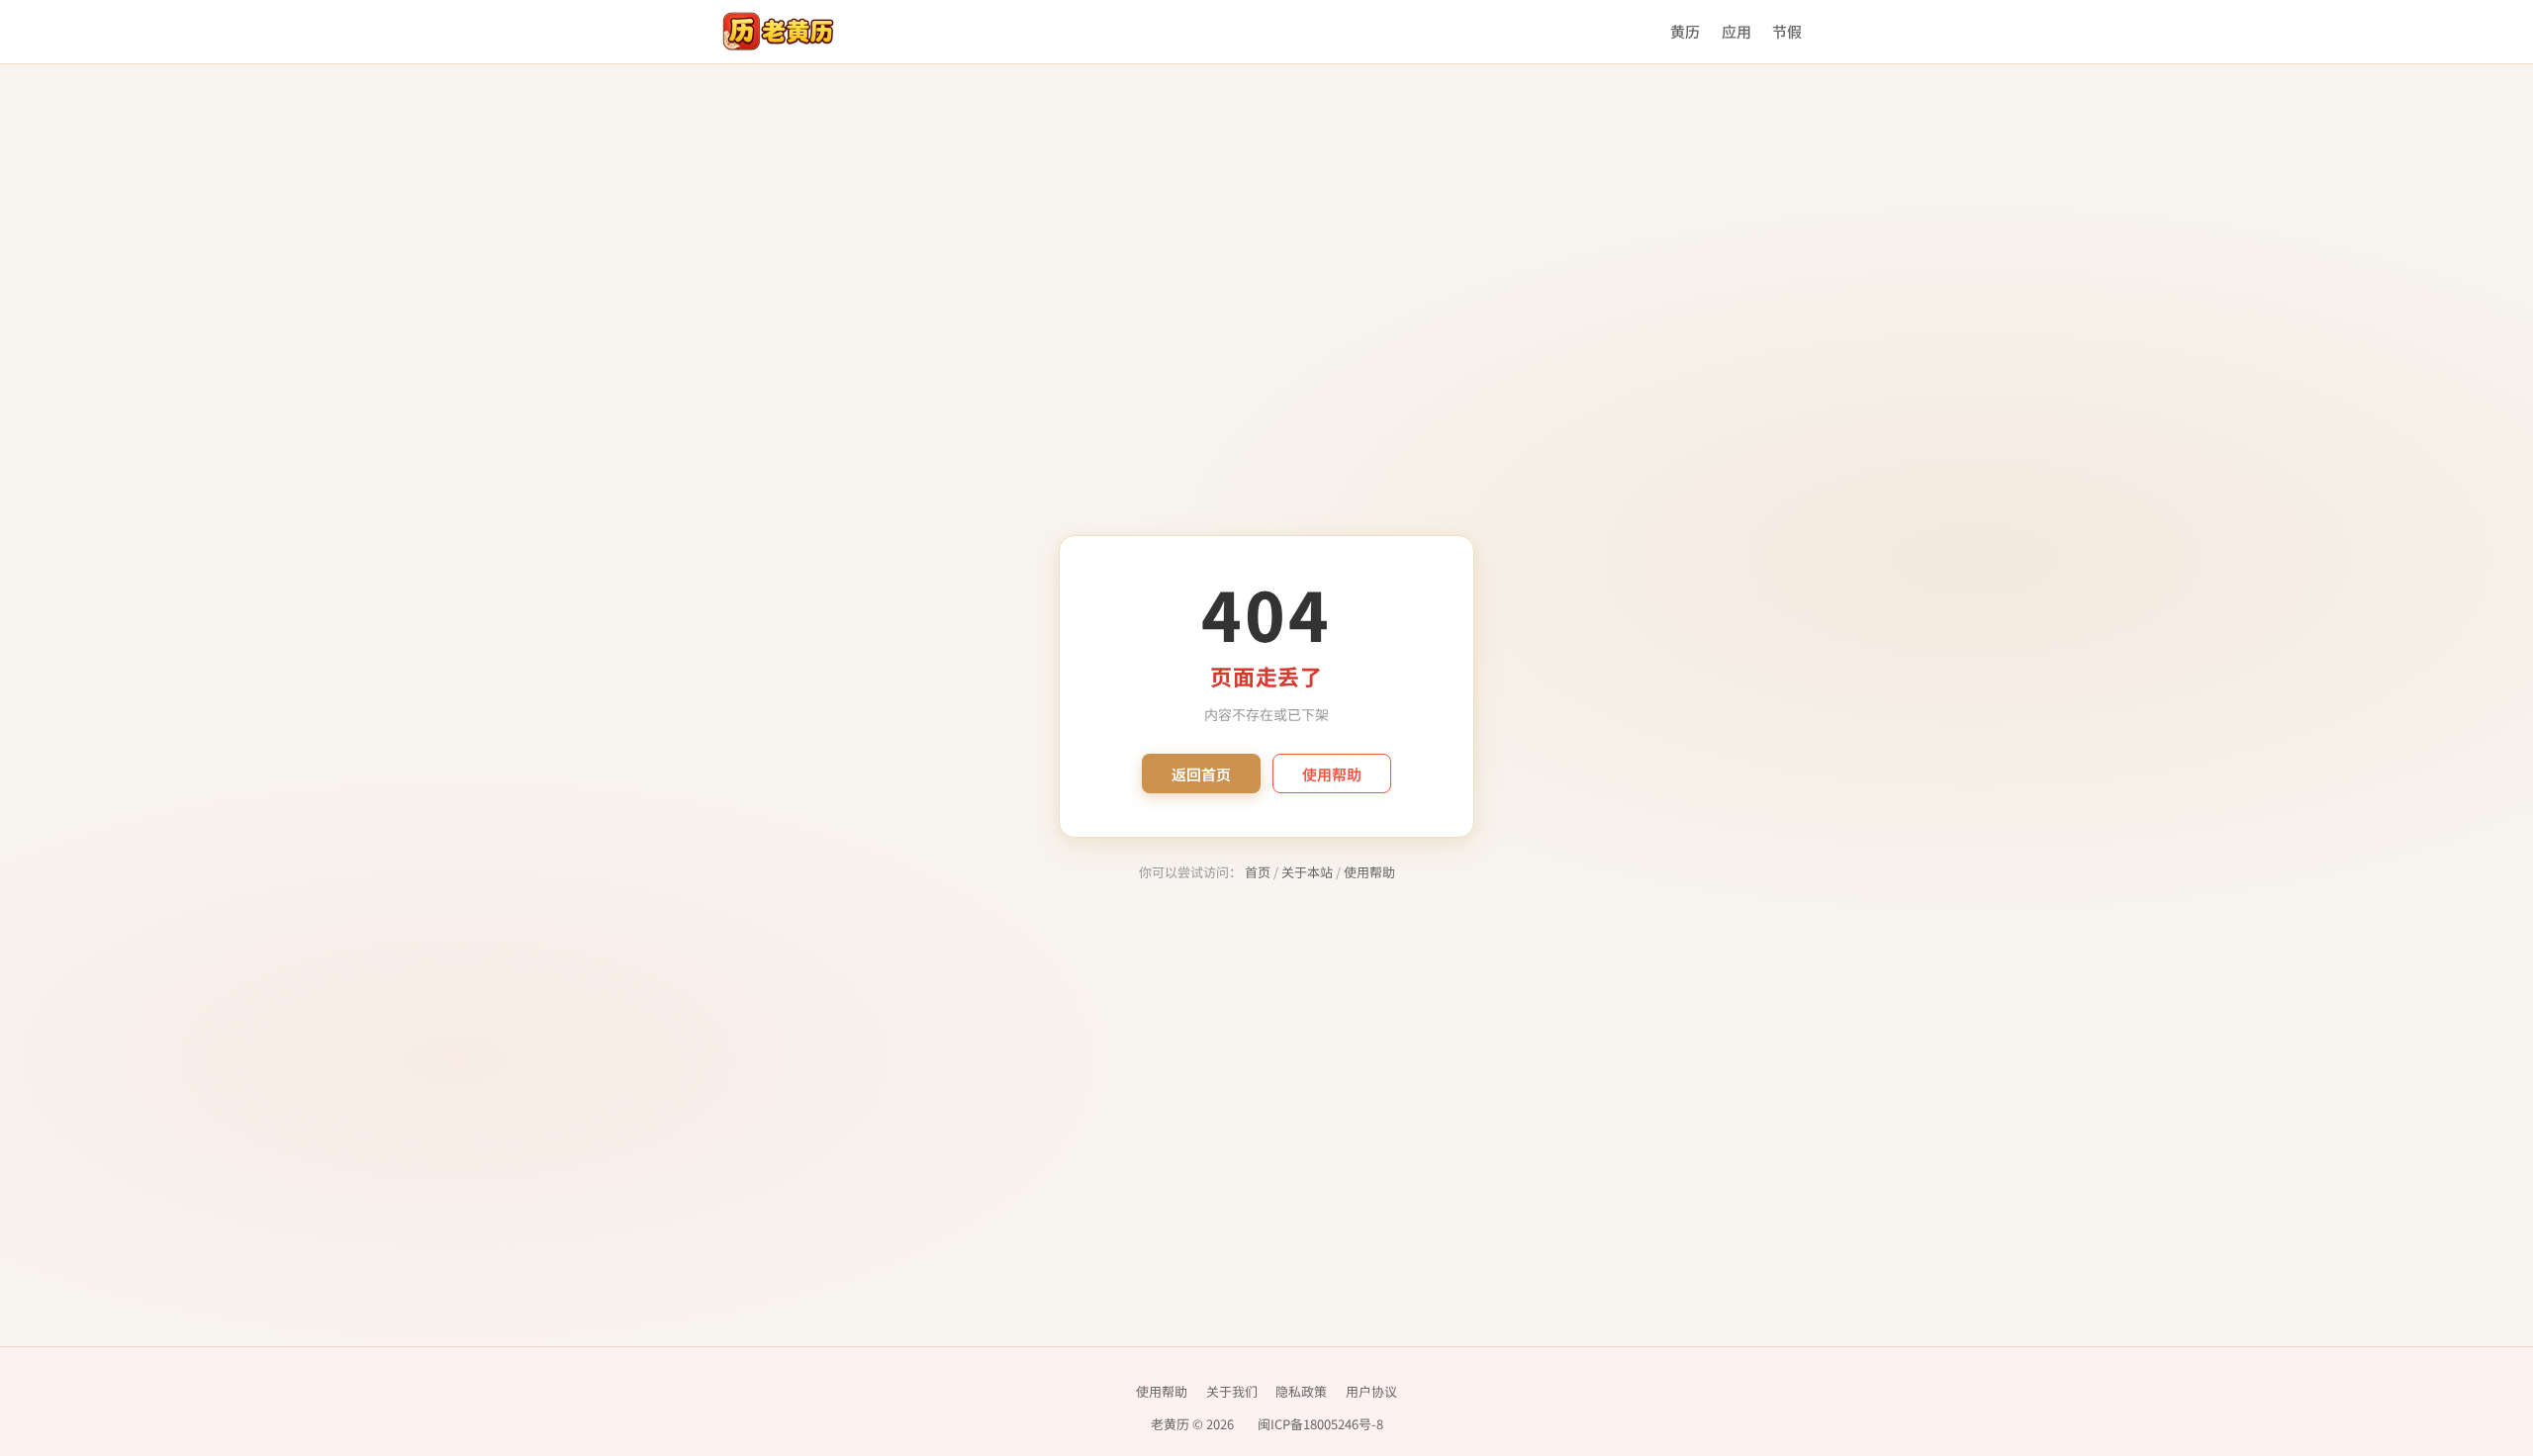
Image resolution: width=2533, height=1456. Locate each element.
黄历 (1685, 31)
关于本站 (1307, 872)
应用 (1736, 31)
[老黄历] (778, 32)
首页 (1258, 872)
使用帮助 (1332, 774)
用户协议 (1371, 1391)
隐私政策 (1301, 1391)
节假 (1787, 31)
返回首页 (1201, 774)
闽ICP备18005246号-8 (1320, 1424)
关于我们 (1232, 1391)
